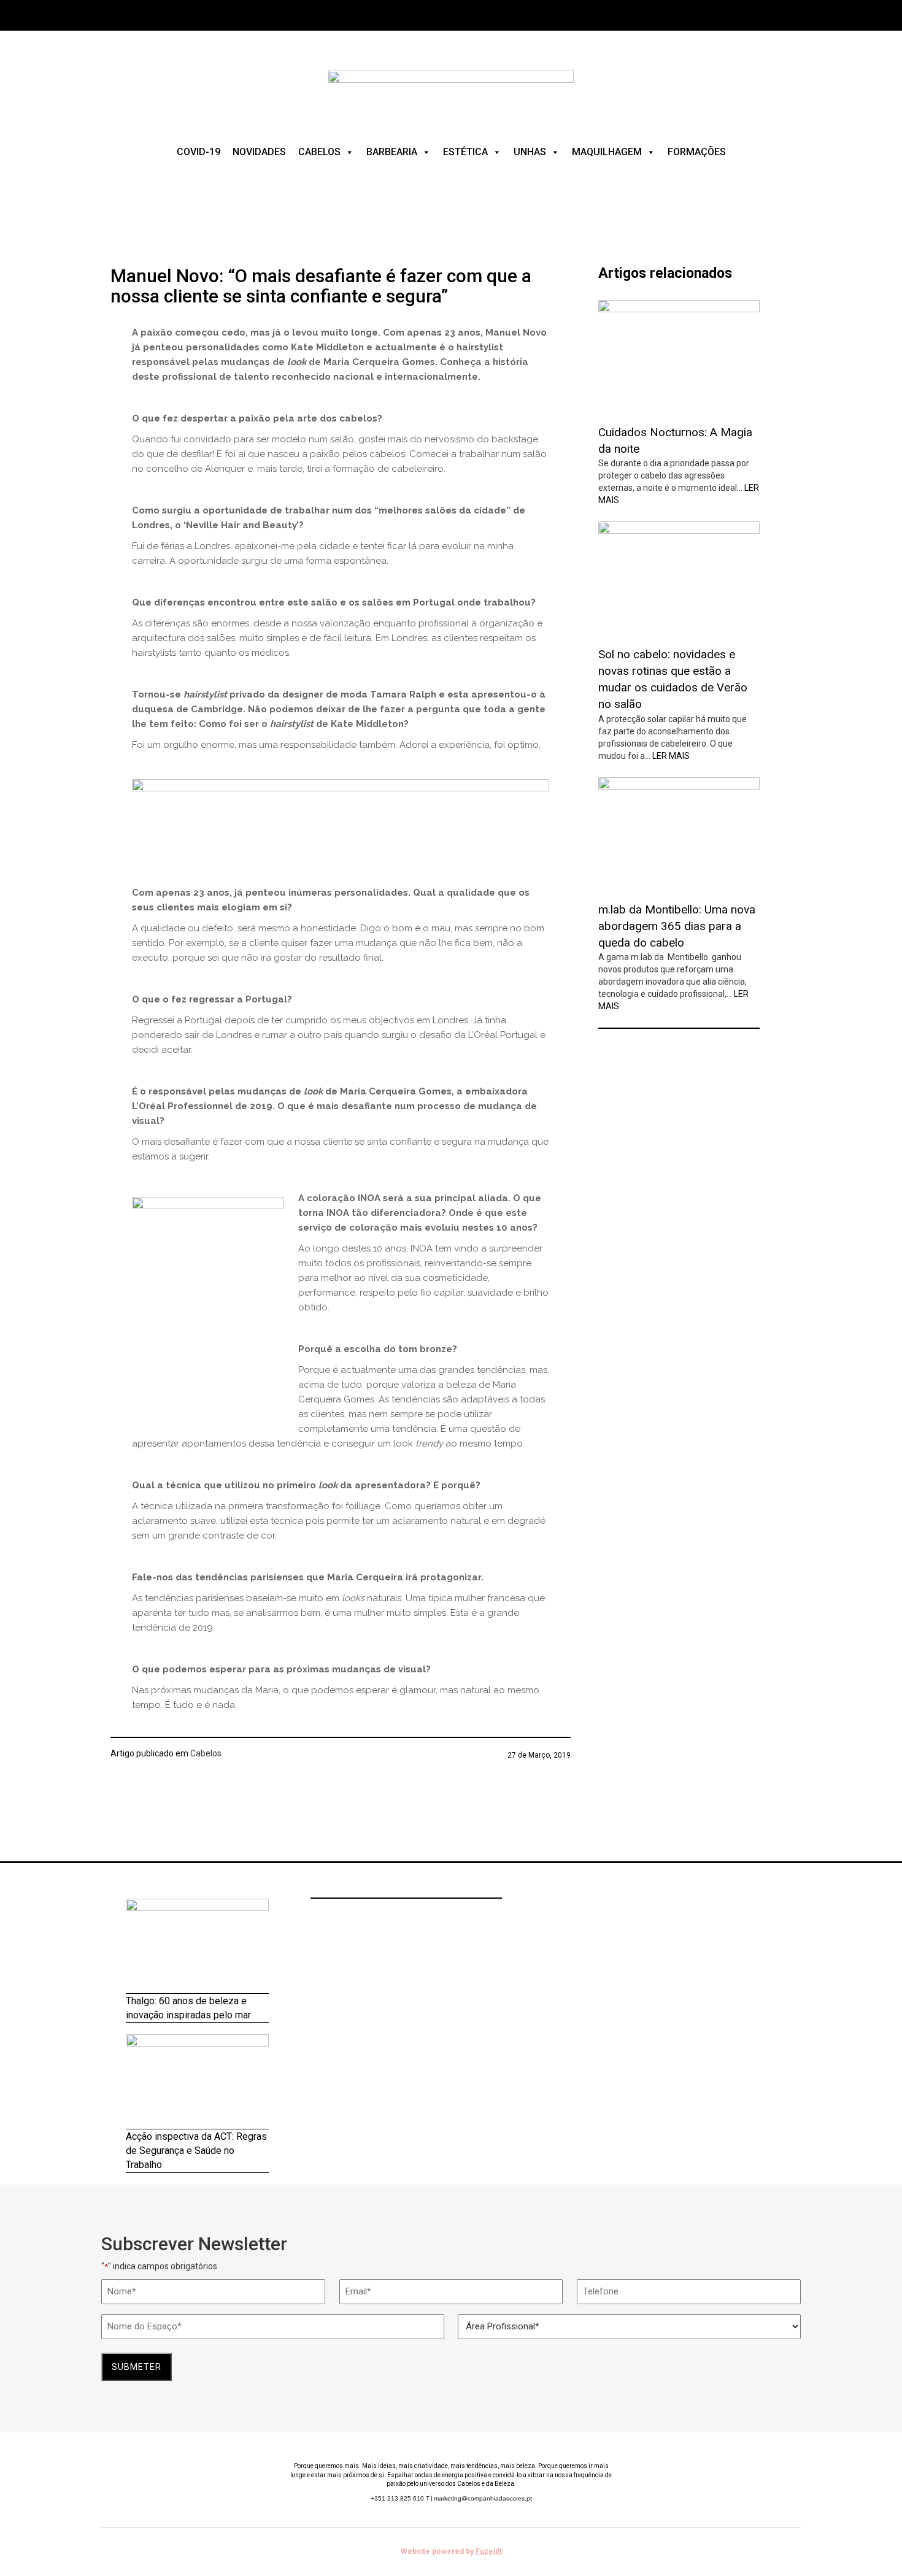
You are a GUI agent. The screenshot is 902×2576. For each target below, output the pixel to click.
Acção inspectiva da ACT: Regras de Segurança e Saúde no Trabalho (196, 2151)
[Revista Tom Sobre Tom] (451, 91)
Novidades (259, 152)
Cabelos (319, 152)
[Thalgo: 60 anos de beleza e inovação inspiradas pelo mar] (197, 1946)
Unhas (530, 152)
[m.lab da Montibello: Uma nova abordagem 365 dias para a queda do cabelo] (679, 835)
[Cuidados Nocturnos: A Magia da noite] (679, 358)
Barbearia (392, 152)
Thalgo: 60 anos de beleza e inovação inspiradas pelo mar (188, 2008)
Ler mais (671, 756)
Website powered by (451, 2551)
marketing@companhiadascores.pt (483, 2498)
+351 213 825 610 (400, 2498)
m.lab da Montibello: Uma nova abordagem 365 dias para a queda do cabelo (677, 926)
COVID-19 (199, 152)
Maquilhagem (607, 152)
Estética (465, 152)
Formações (697, 152)
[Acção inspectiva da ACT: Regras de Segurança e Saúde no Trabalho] (197, 2082)
